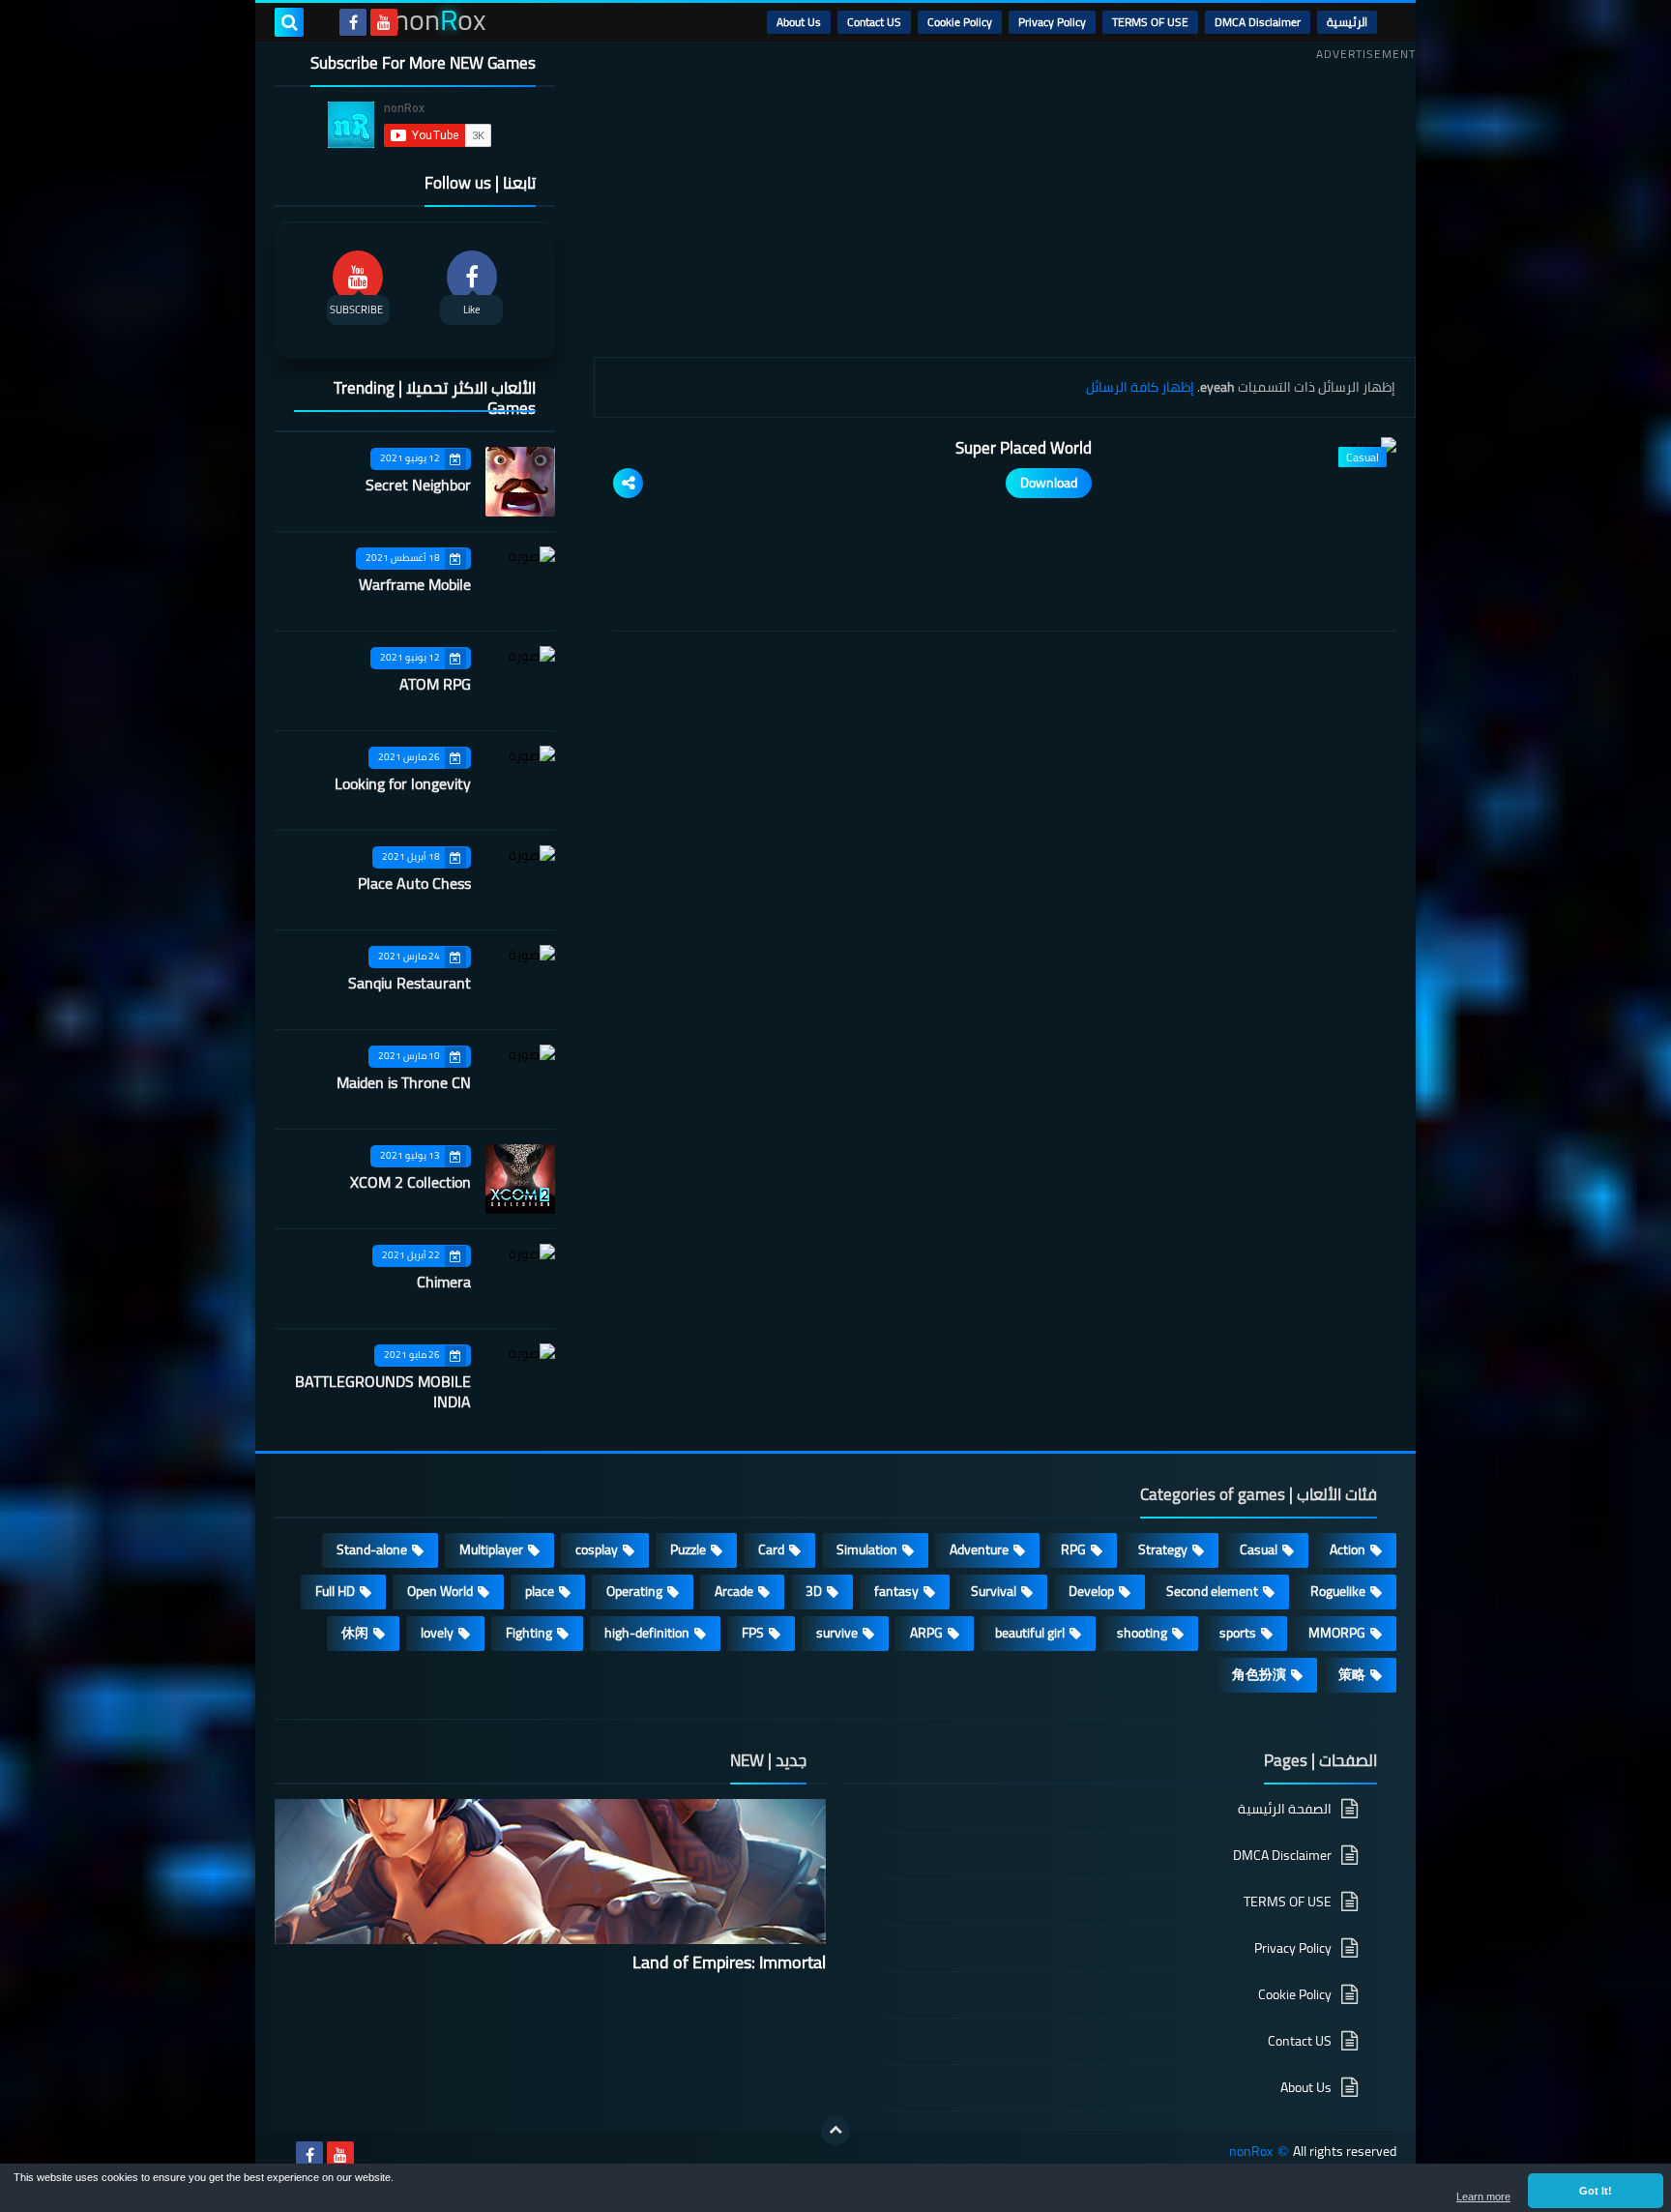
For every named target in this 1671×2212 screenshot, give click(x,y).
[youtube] (384, 22)
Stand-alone (372, 1549)
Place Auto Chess (414, 883)
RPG (1073, 1549)
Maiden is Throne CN (404, 1082)
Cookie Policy (960, 22)
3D (814, 1591)
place (540, 1591)
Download (1049, 483)
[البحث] (289, 22)
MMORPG (1337, 1633)
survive (837, 1633)
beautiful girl (1030, 1633)
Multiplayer (491, 1549)
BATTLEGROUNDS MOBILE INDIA (383, 1391)
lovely (437, 1633)
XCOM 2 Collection (410, 1182)
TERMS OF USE (1150, 22)
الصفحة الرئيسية (1285, 1810)
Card (771, 1549)
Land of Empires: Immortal (729, 1962)
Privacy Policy (1052, 22)
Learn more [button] (1483, 2197)
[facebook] (353, 22)
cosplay (597, 1549)
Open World (440, 1591)
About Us (799, 22)
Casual (1259, 1549)
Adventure (979, 1549)
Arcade (734, 1591)
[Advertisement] (1005, 202)
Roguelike (1338, 1591)
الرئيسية (1347, 22)
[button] (1596, 2191)
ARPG (926, 1633)
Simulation (867, 1549)
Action (1348, 1549)
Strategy (1163, 1549)
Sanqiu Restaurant (410, 983)
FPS (753, 1633)
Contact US (874, 22)
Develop (1091, 1591)
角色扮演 (1259, 1674)
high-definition (647, 1633)
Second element (1212, 1591)
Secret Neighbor (418, 485)
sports (1238, 1633)
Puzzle (688, 1549)
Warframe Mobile (415, 584)
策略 (1352, 1674)
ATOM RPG (435, 684)
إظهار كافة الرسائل (1140, 387)
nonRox (1251, 2152)
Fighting (529, 1633)
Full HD (335, 1591)
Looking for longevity (403, 783)
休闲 (355, 1633)
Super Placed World (1024, 448)
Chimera (444, 1282)
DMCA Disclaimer (1258, 22)
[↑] (835, 2131)
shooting (1142, 1633)
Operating (634, 1591)
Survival (994, 1591)
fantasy (896, 1591)
